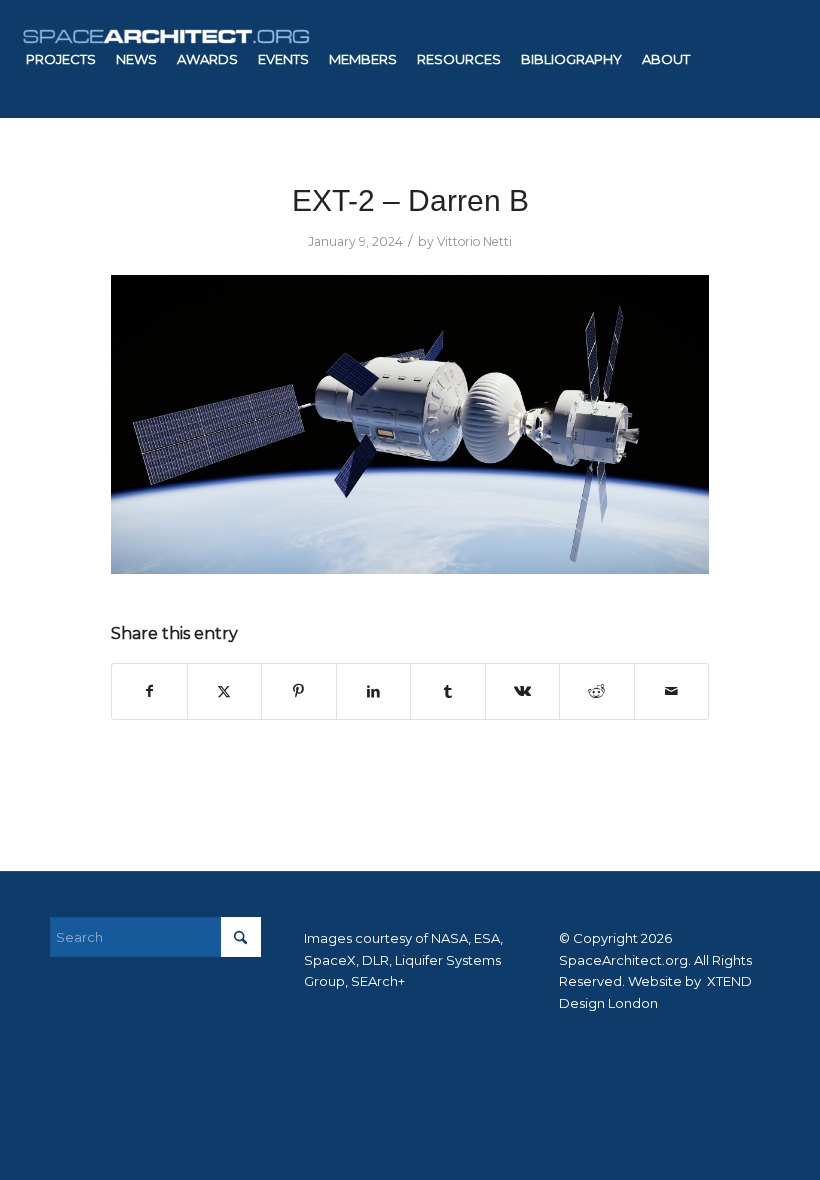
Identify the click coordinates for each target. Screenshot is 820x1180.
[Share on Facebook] (149, 691)
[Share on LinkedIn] (374, 691)
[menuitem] (61, 59)
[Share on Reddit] (597, 691)
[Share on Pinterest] (299, 691)
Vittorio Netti (474, 241)
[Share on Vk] (523, 691)
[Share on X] (225, 691)
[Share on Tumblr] (448, 691)
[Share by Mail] (672, 691)
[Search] (389, 177)
